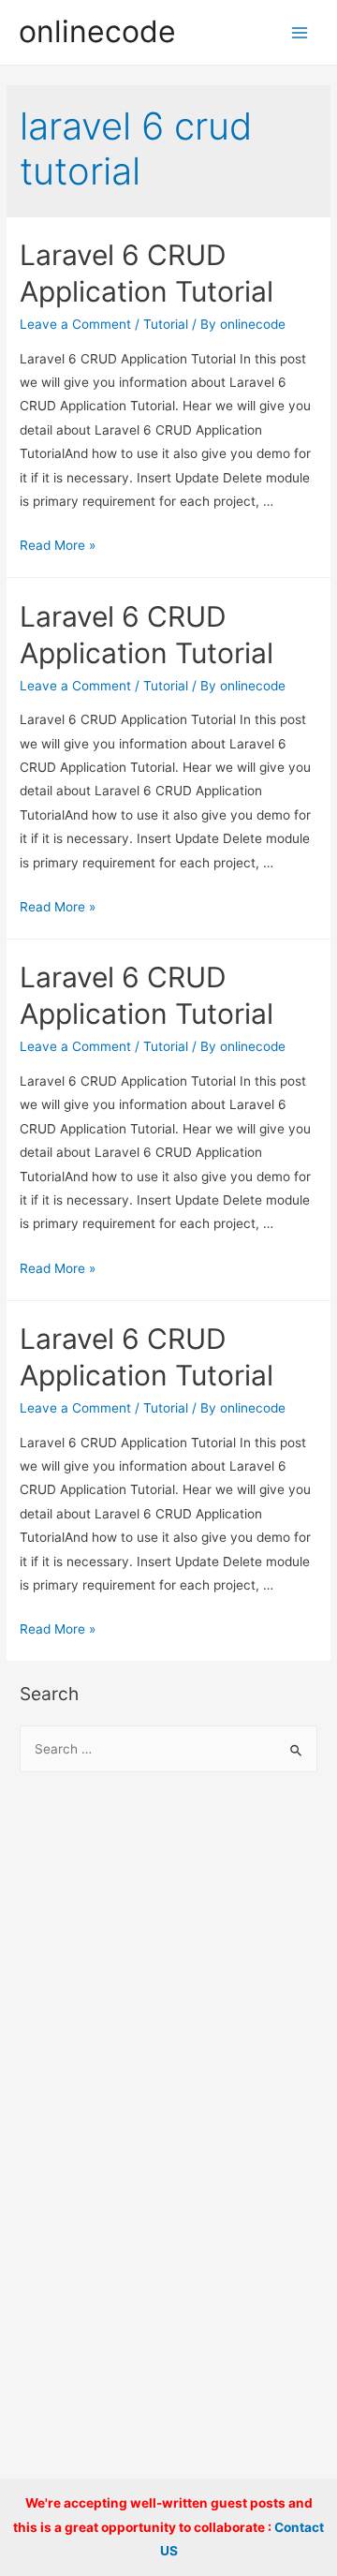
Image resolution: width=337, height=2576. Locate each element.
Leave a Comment (75, 324)
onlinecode (97, 31)
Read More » (58, 545)
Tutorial (166, 324)
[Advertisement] (168, 1976)
